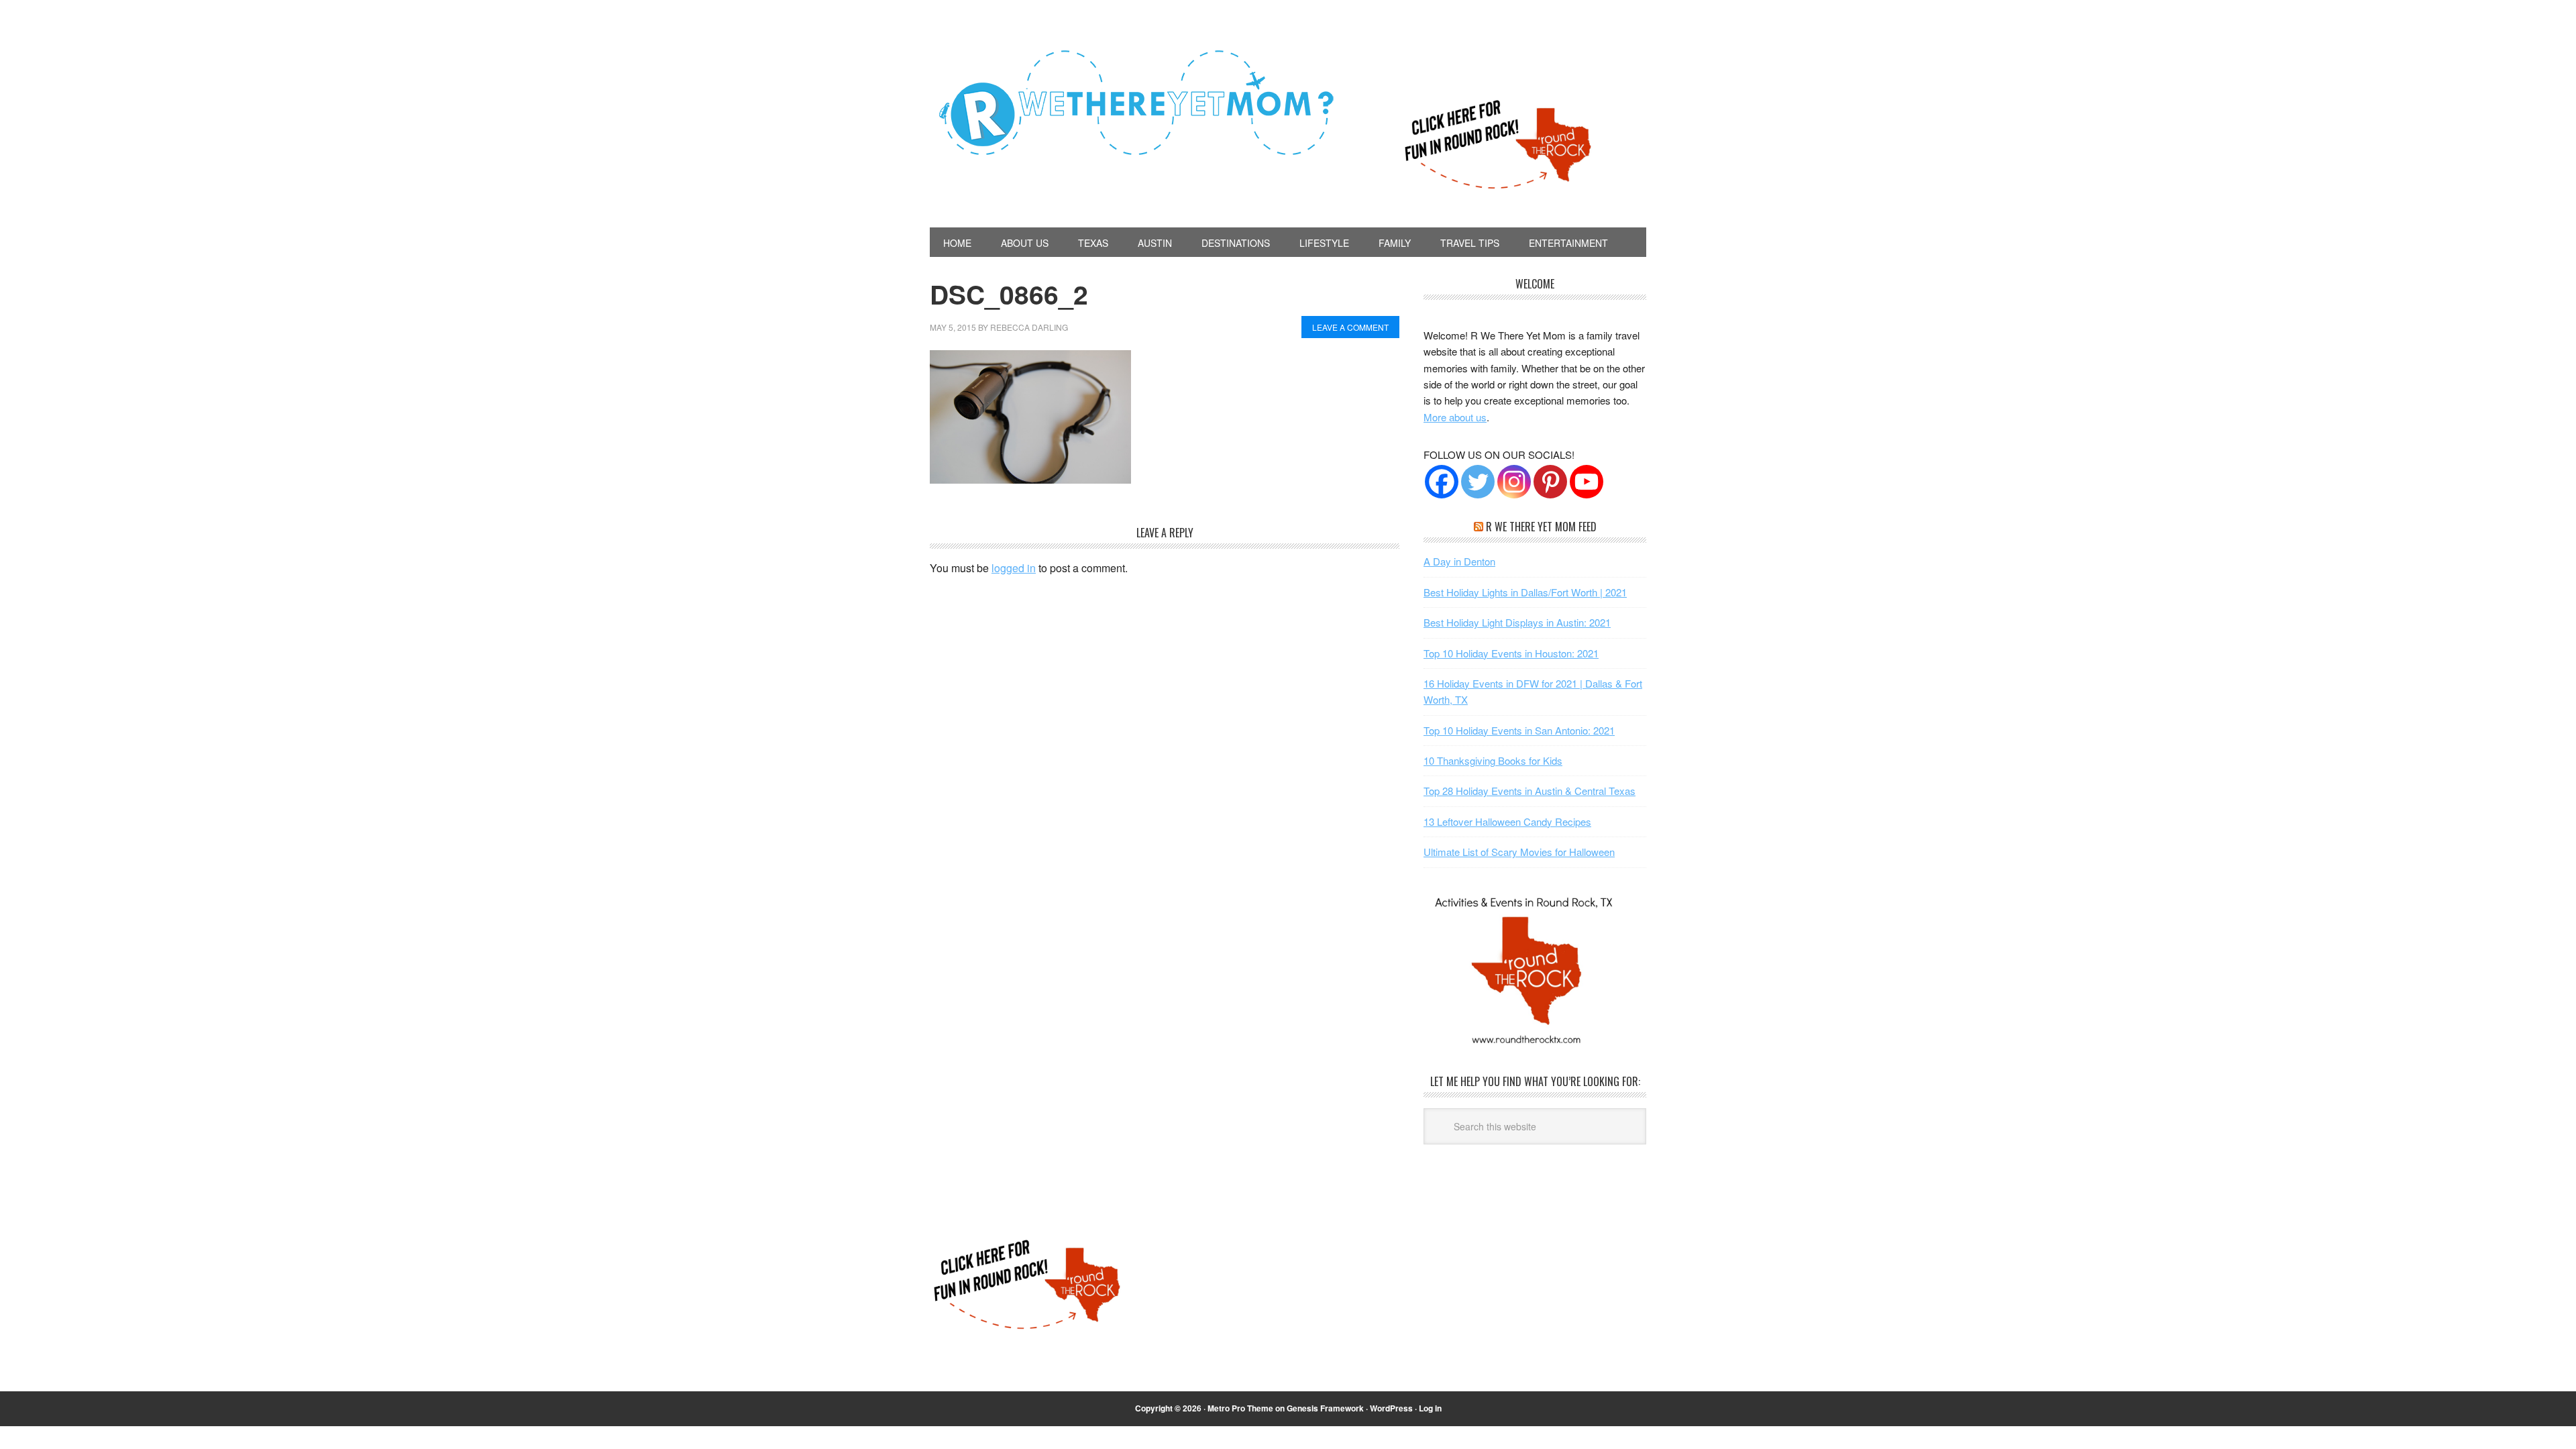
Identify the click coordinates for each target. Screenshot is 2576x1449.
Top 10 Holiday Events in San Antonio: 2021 (1519, 730)
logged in (1014, 568)
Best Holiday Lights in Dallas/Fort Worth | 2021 (1525, 592)
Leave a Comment (1350, 327)
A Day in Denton (1459, 561)
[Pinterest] (1550, 482)
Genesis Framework (1325, 1408)
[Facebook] (1442, 482)
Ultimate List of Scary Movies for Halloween (1519, 852)
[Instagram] (1514, 482)
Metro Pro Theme (1240, 1408)
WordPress (1391, 1408)
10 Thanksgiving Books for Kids (1493, 760)
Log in (1430, 1408)
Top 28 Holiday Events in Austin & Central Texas (1529, 791)
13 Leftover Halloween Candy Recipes (1507, 821)
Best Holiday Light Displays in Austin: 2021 (1517, 622)
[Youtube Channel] (1587, 482)
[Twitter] (1478, 482)
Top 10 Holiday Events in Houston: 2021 (1511, 653)
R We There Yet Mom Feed (1541, 527)
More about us (1455, 417)
